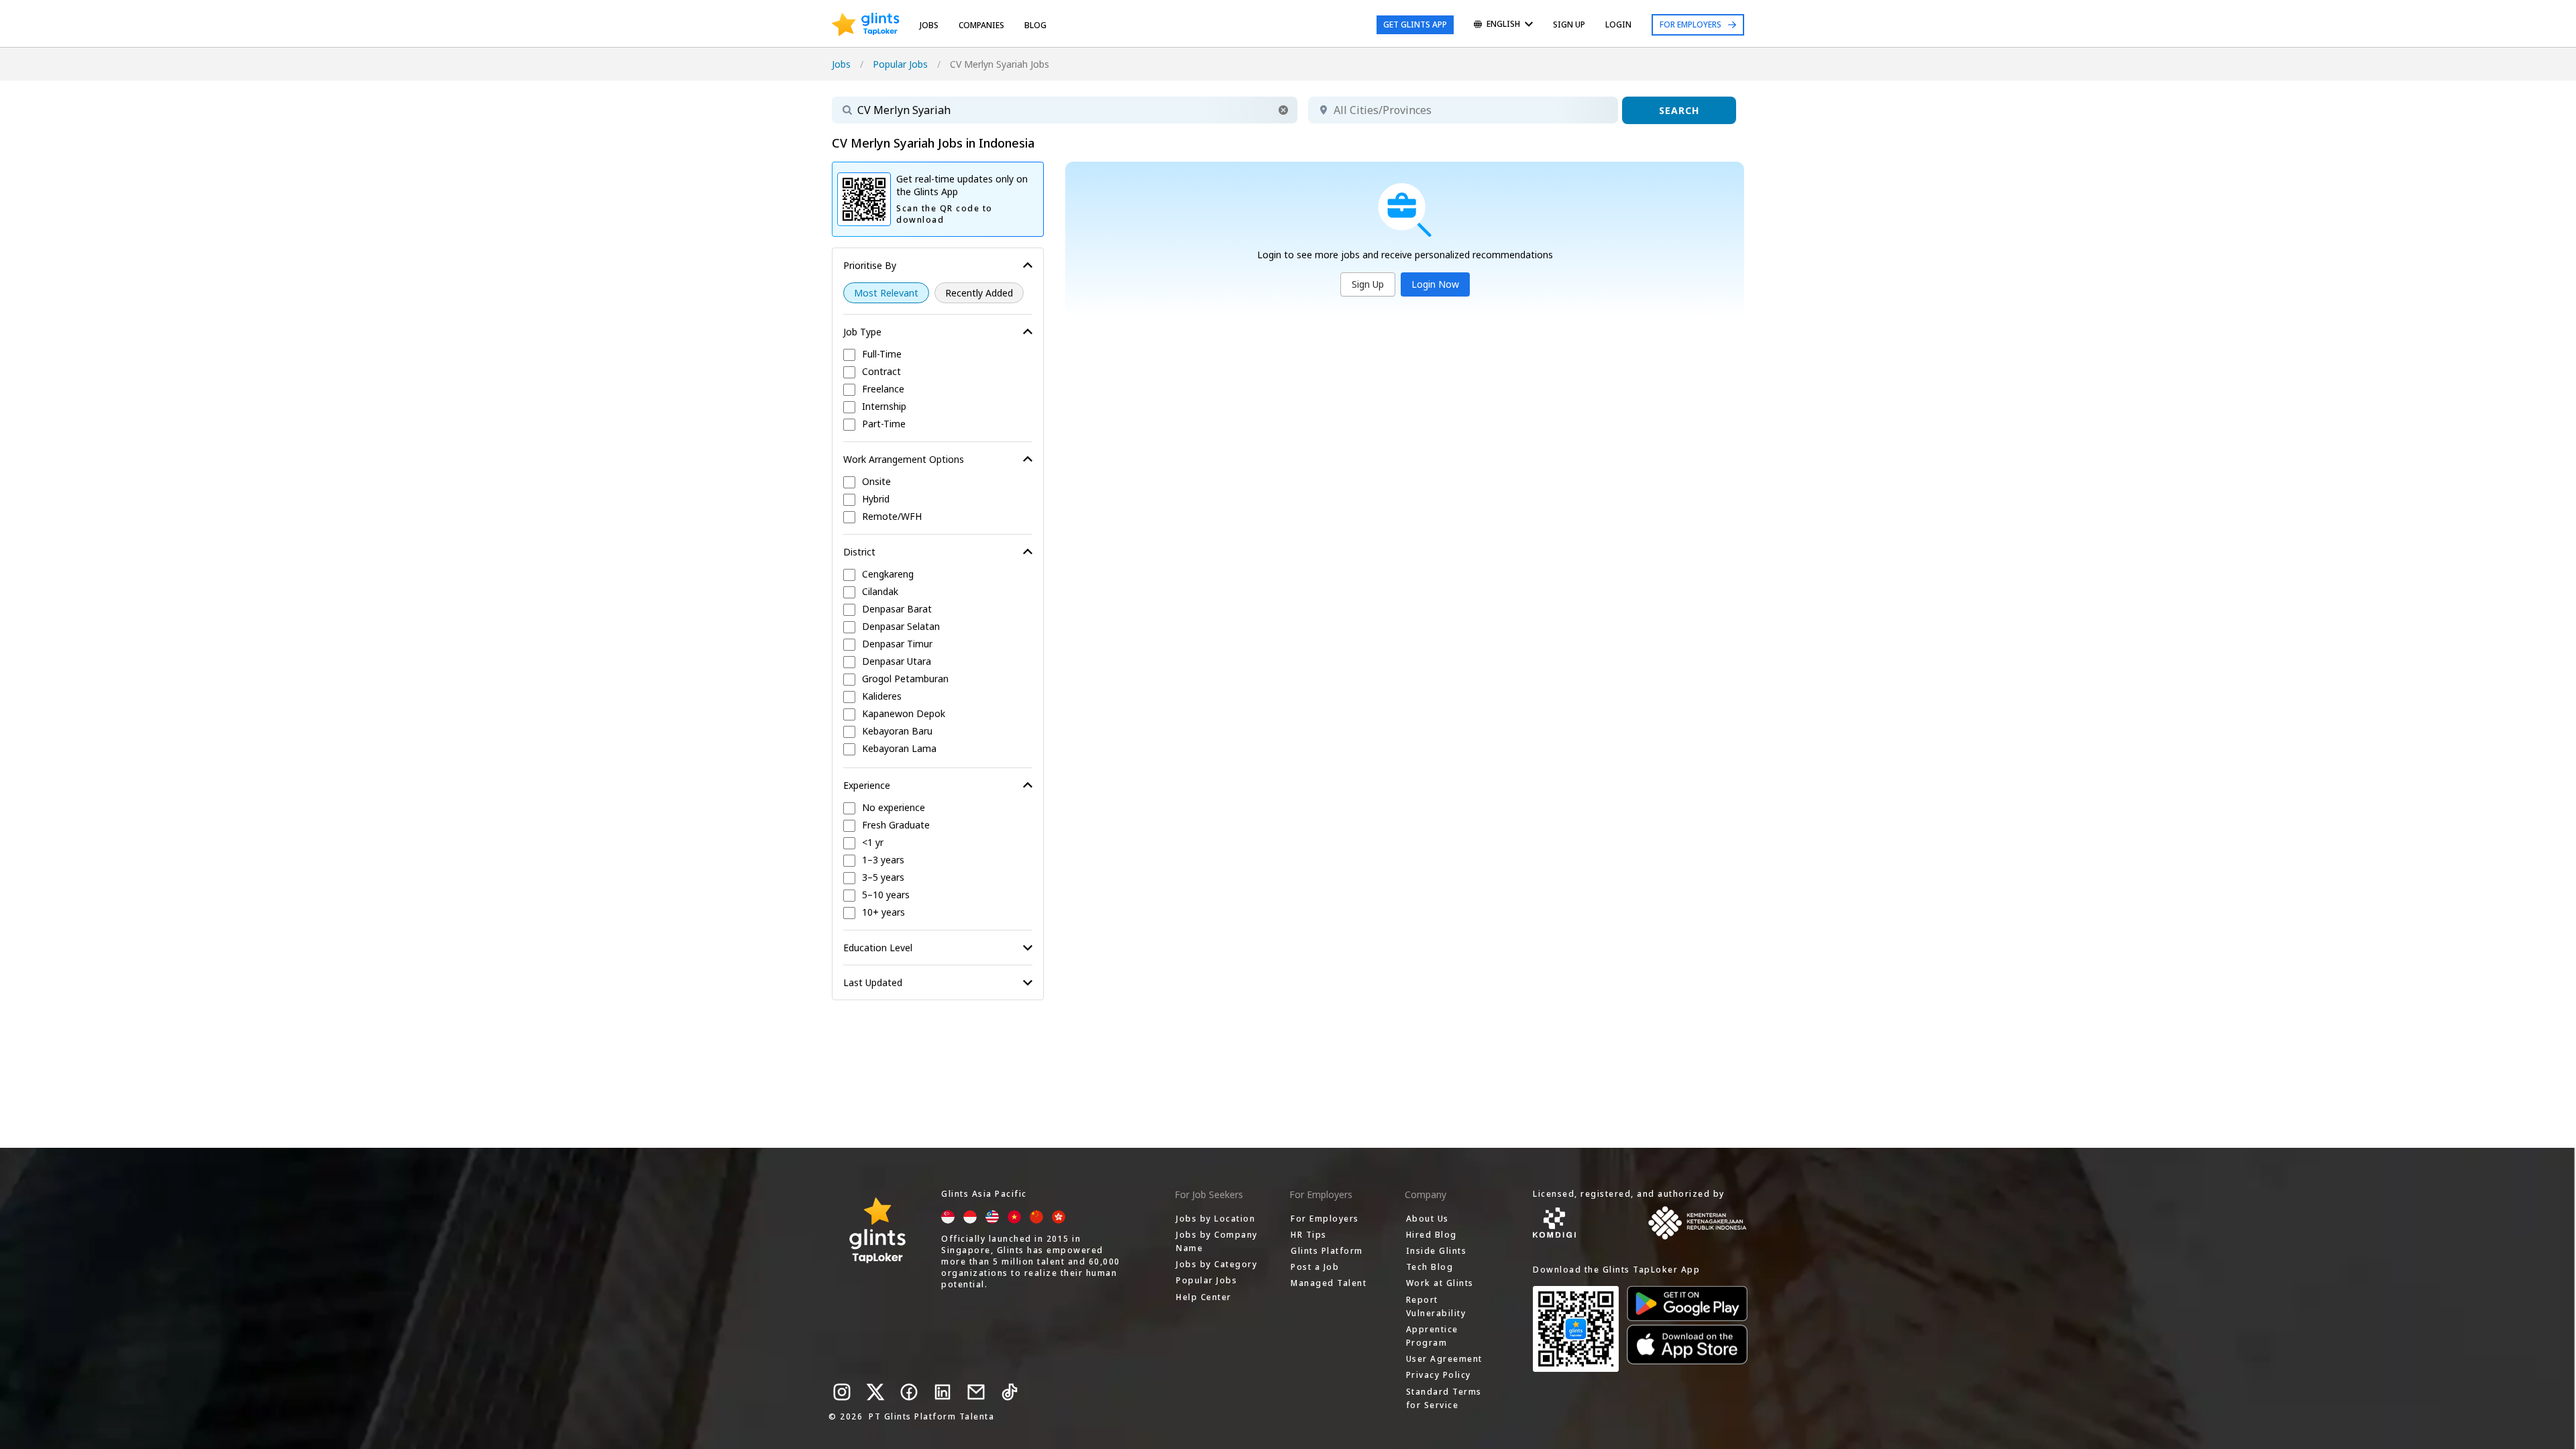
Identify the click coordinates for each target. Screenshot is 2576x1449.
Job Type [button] (862, 332)
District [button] (859, 552)
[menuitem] (1503, 25)
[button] (1283, 110)
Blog (1035, 25)
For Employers (1690, 24)
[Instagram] (842, 1392)
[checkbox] (938, 355)
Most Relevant (886, 293)
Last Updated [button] (873, 982)
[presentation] (866, 25)
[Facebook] (909, 1392)
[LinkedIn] (943, 1392)
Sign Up (1368, 284)
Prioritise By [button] (870, 265)
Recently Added (979, 293)
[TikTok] (1010, 1392)
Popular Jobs (900, 64)
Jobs (929, 25)
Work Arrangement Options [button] (904, 459)
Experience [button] (867, 785)
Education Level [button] (878, 948)
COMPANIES (981, 25)
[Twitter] (875, 1392)
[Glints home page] (866, 25)
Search (1679, 110)
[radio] (886, 293)
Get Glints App (1415, 24)
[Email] (976, 1392)
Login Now (1435, 284)
